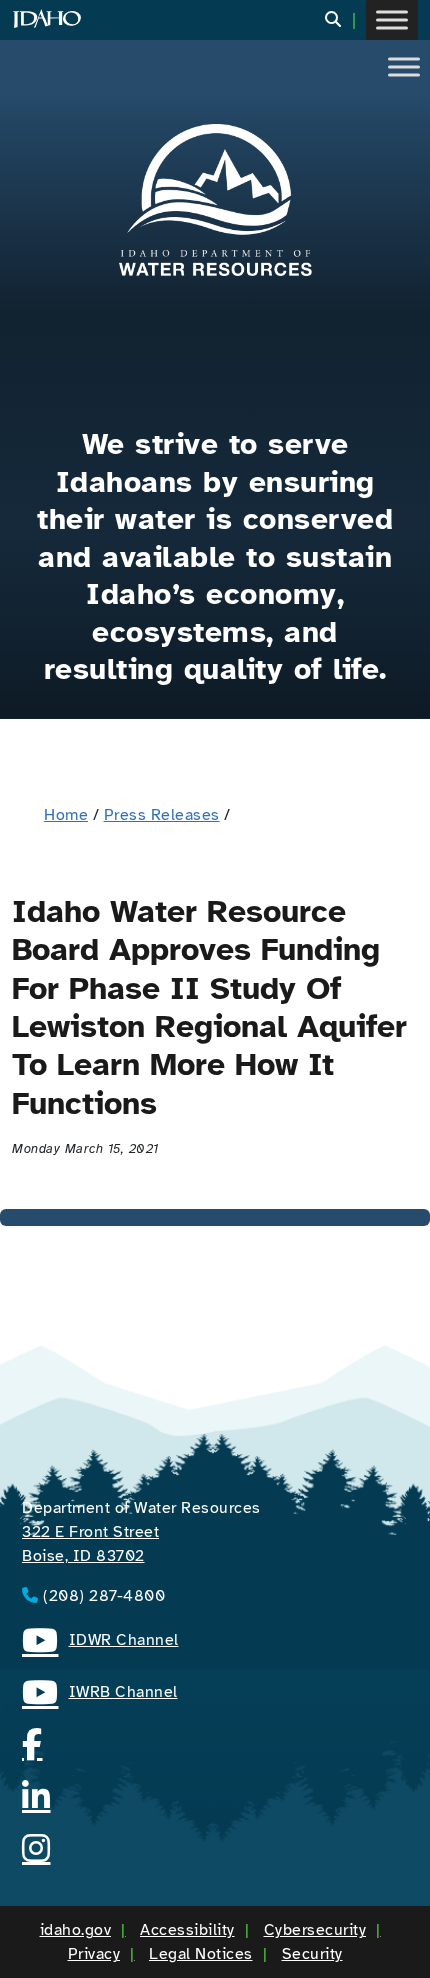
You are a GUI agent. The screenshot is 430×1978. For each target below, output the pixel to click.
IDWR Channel (100, 1643)
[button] (345, 20)
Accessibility (187, 1930)
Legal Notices (201, 1954)
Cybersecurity (315, 1930)
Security (312, 1954)
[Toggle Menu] (392, 19)
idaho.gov (76, 1930)
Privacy (94, 1954)
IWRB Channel (100, 1695)
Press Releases (162, 815)
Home (66, 815)
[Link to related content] (215, 200)
